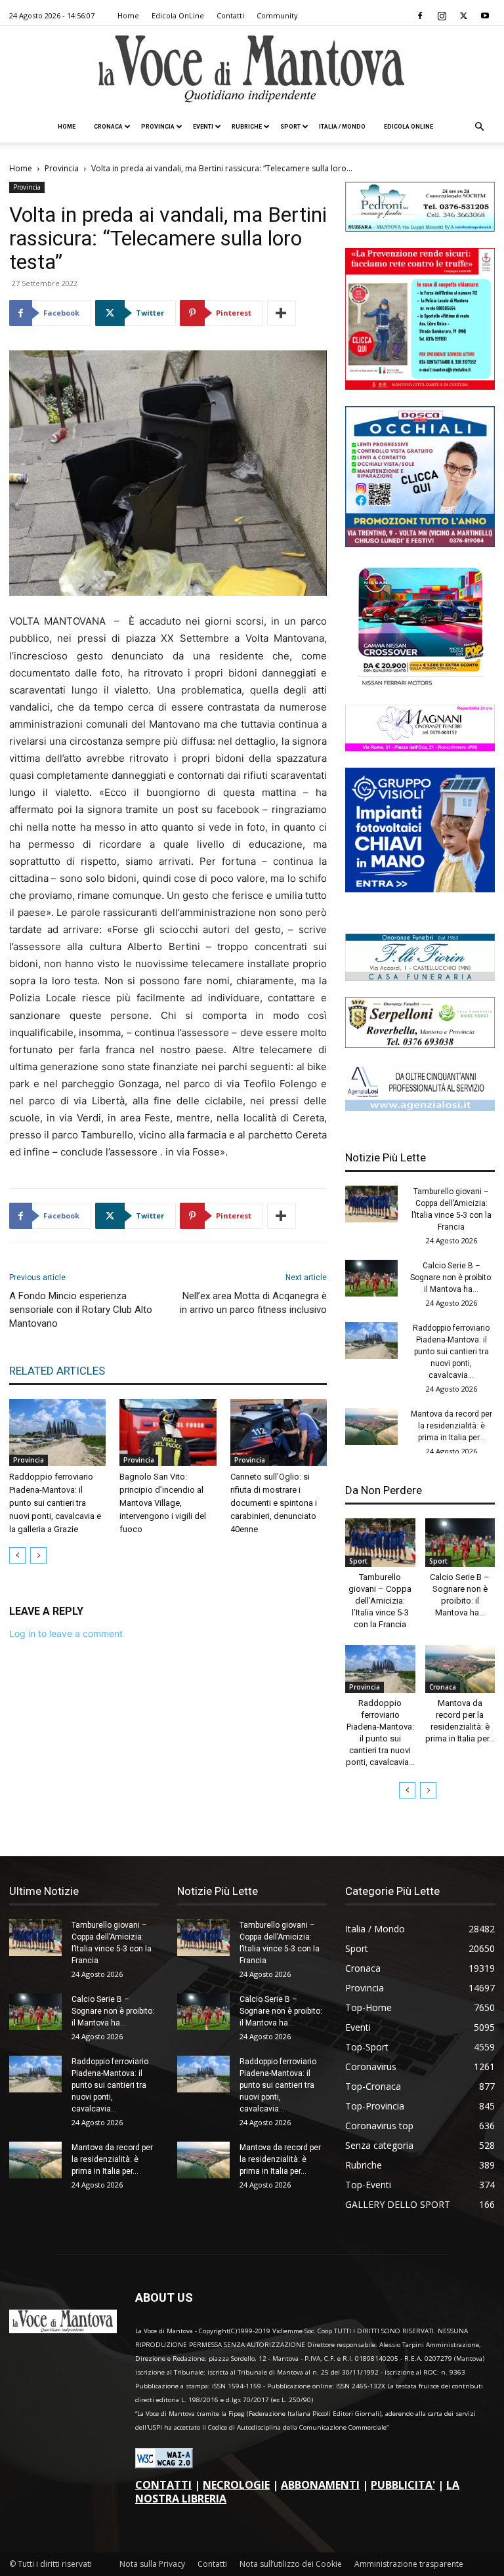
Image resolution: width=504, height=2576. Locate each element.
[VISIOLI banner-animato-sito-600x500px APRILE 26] (420, 889)
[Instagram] (442, 16)
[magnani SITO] (420, 748)
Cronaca (108, 127)
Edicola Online (409, 127)
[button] (479, 127)
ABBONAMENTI (320, 2485)
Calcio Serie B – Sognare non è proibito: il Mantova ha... (451, 1278)
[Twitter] (463, 16)
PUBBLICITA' (403, 2485)
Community (277, 15)
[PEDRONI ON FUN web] (420, 228)
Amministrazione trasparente (409, 2564)
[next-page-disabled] (38, 1555)
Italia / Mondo (342, 127)
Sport (290, 127)
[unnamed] (420, 1107)
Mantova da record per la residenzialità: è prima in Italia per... (451, 1426)
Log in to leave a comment (66, 1633)
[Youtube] (485, 16)
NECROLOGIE (236, 2485)
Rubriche (247, 127)
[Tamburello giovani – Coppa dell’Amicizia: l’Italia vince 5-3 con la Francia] (371, 1204)
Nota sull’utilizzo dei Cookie (291, 2564)
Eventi (203, 127)
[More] (282, 313)
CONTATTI (163, 2485)
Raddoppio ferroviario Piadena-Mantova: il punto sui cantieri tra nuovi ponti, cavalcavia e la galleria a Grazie (55, 1503)
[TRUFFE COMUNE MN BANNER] (420, 386)
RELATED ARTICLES (57, 1371)
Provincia (158, 127)
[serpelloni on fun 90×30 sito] (420, 1044)
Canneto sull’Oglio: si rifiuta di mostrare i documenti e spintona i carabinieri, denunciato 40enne (274, 1503)
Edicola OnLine (178, 15)
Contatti (230, 15)
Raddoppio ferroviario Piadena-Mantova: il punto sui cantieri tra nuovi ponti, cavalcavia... (451, 1352)
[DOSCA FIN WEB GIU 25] (420, 544)
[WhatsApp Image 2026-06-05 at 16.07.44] (420, 685)
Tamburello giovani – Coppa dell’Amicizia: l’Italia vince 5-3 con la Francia (380, 1601)
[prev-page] (17, 1555)
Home (128, 15)
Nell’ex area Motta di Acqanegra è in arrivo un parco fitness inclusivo (253, 1303)
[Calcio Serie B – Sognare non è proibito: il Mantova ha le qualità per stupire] (371, 1278)
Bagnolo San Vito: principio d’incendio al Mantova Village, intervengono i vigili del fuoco (163, 1503)
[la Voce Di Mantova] (252, 69)
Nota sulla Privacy (152, 2564)
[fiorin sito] (420, 977)
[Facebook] (420, 16)
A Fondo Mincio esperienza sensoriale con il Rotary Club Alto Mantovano (81, 1310)
